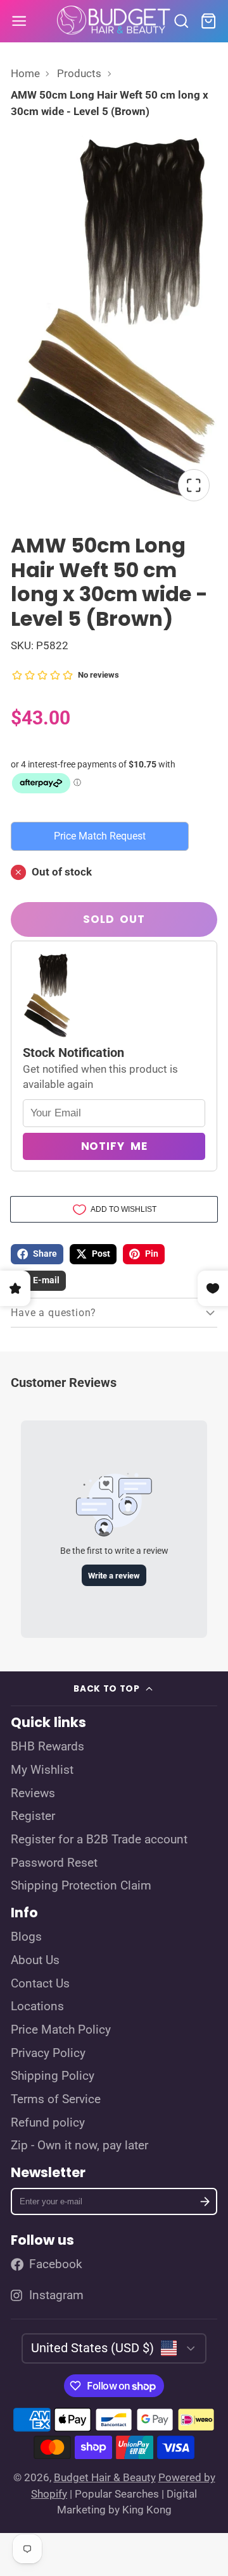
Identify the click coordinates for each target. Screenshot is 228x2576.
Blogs (26, 1937)
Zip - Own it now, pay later (79, 2146)
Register (33, 1816)
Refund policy (48, 2123)
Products (79, 73)
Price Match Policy (61, 2030)
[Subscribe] (205, 2201)
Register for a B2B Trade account (99, 1840)
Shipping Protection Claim (81, 1886)
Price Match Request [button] (100, 836)
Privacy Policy (48, 2053)
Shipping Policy (53, 2076)
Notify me (114, 1146)
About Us (35, 1960)
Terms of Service (56, 2099)
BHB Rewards (47, 1747)
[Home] (114, 21)
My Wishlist (42, 1770)
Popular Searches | (119, 2494)
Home (25, 73)
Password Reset (54, 1863)
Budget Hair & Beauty (105, 2477)
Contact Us (40, 1984)
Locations (37, 2006)
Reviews (33, 1793)
